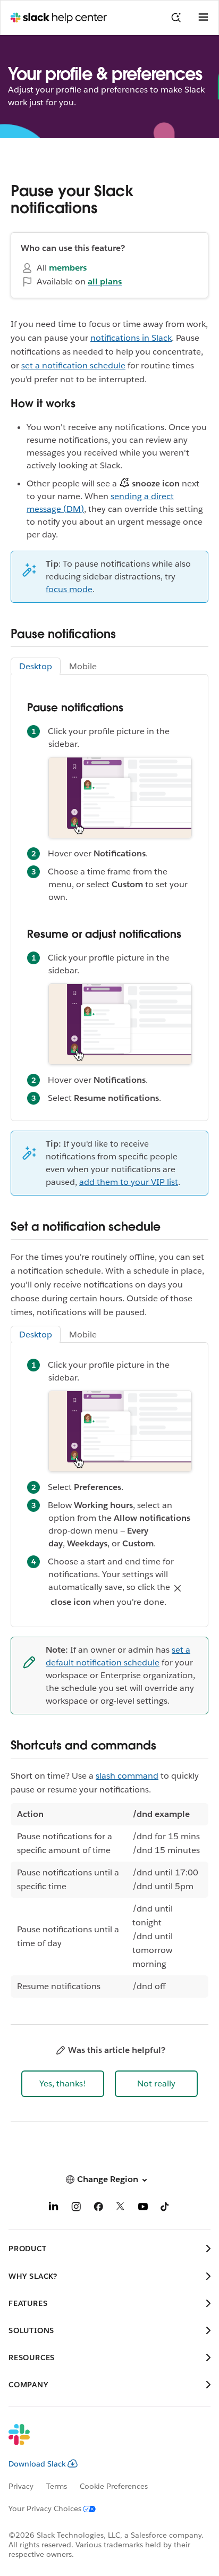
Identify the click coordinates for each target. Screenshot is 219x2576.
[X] (121, 2208)
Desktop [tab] (36, 666)
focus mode (69, 589)
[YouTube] (143, 2208)
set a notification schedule (73, 365)
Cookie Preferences (114, 2486)
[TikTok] (165, 2208)
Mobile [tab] (83, 666)
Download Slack (37, 2464)
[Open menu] (203, 18)
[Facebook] (98, 2208)
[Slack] (101, 2442)
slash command (127, 1776)
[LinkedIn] (54, 2208)
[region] (109, 1900)
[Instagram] (76, 2208)
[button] (63, 2084)
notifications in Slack (131, 338)
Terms (57, 2486)
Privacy (21, 2486)
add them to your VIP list (129, 1182)
